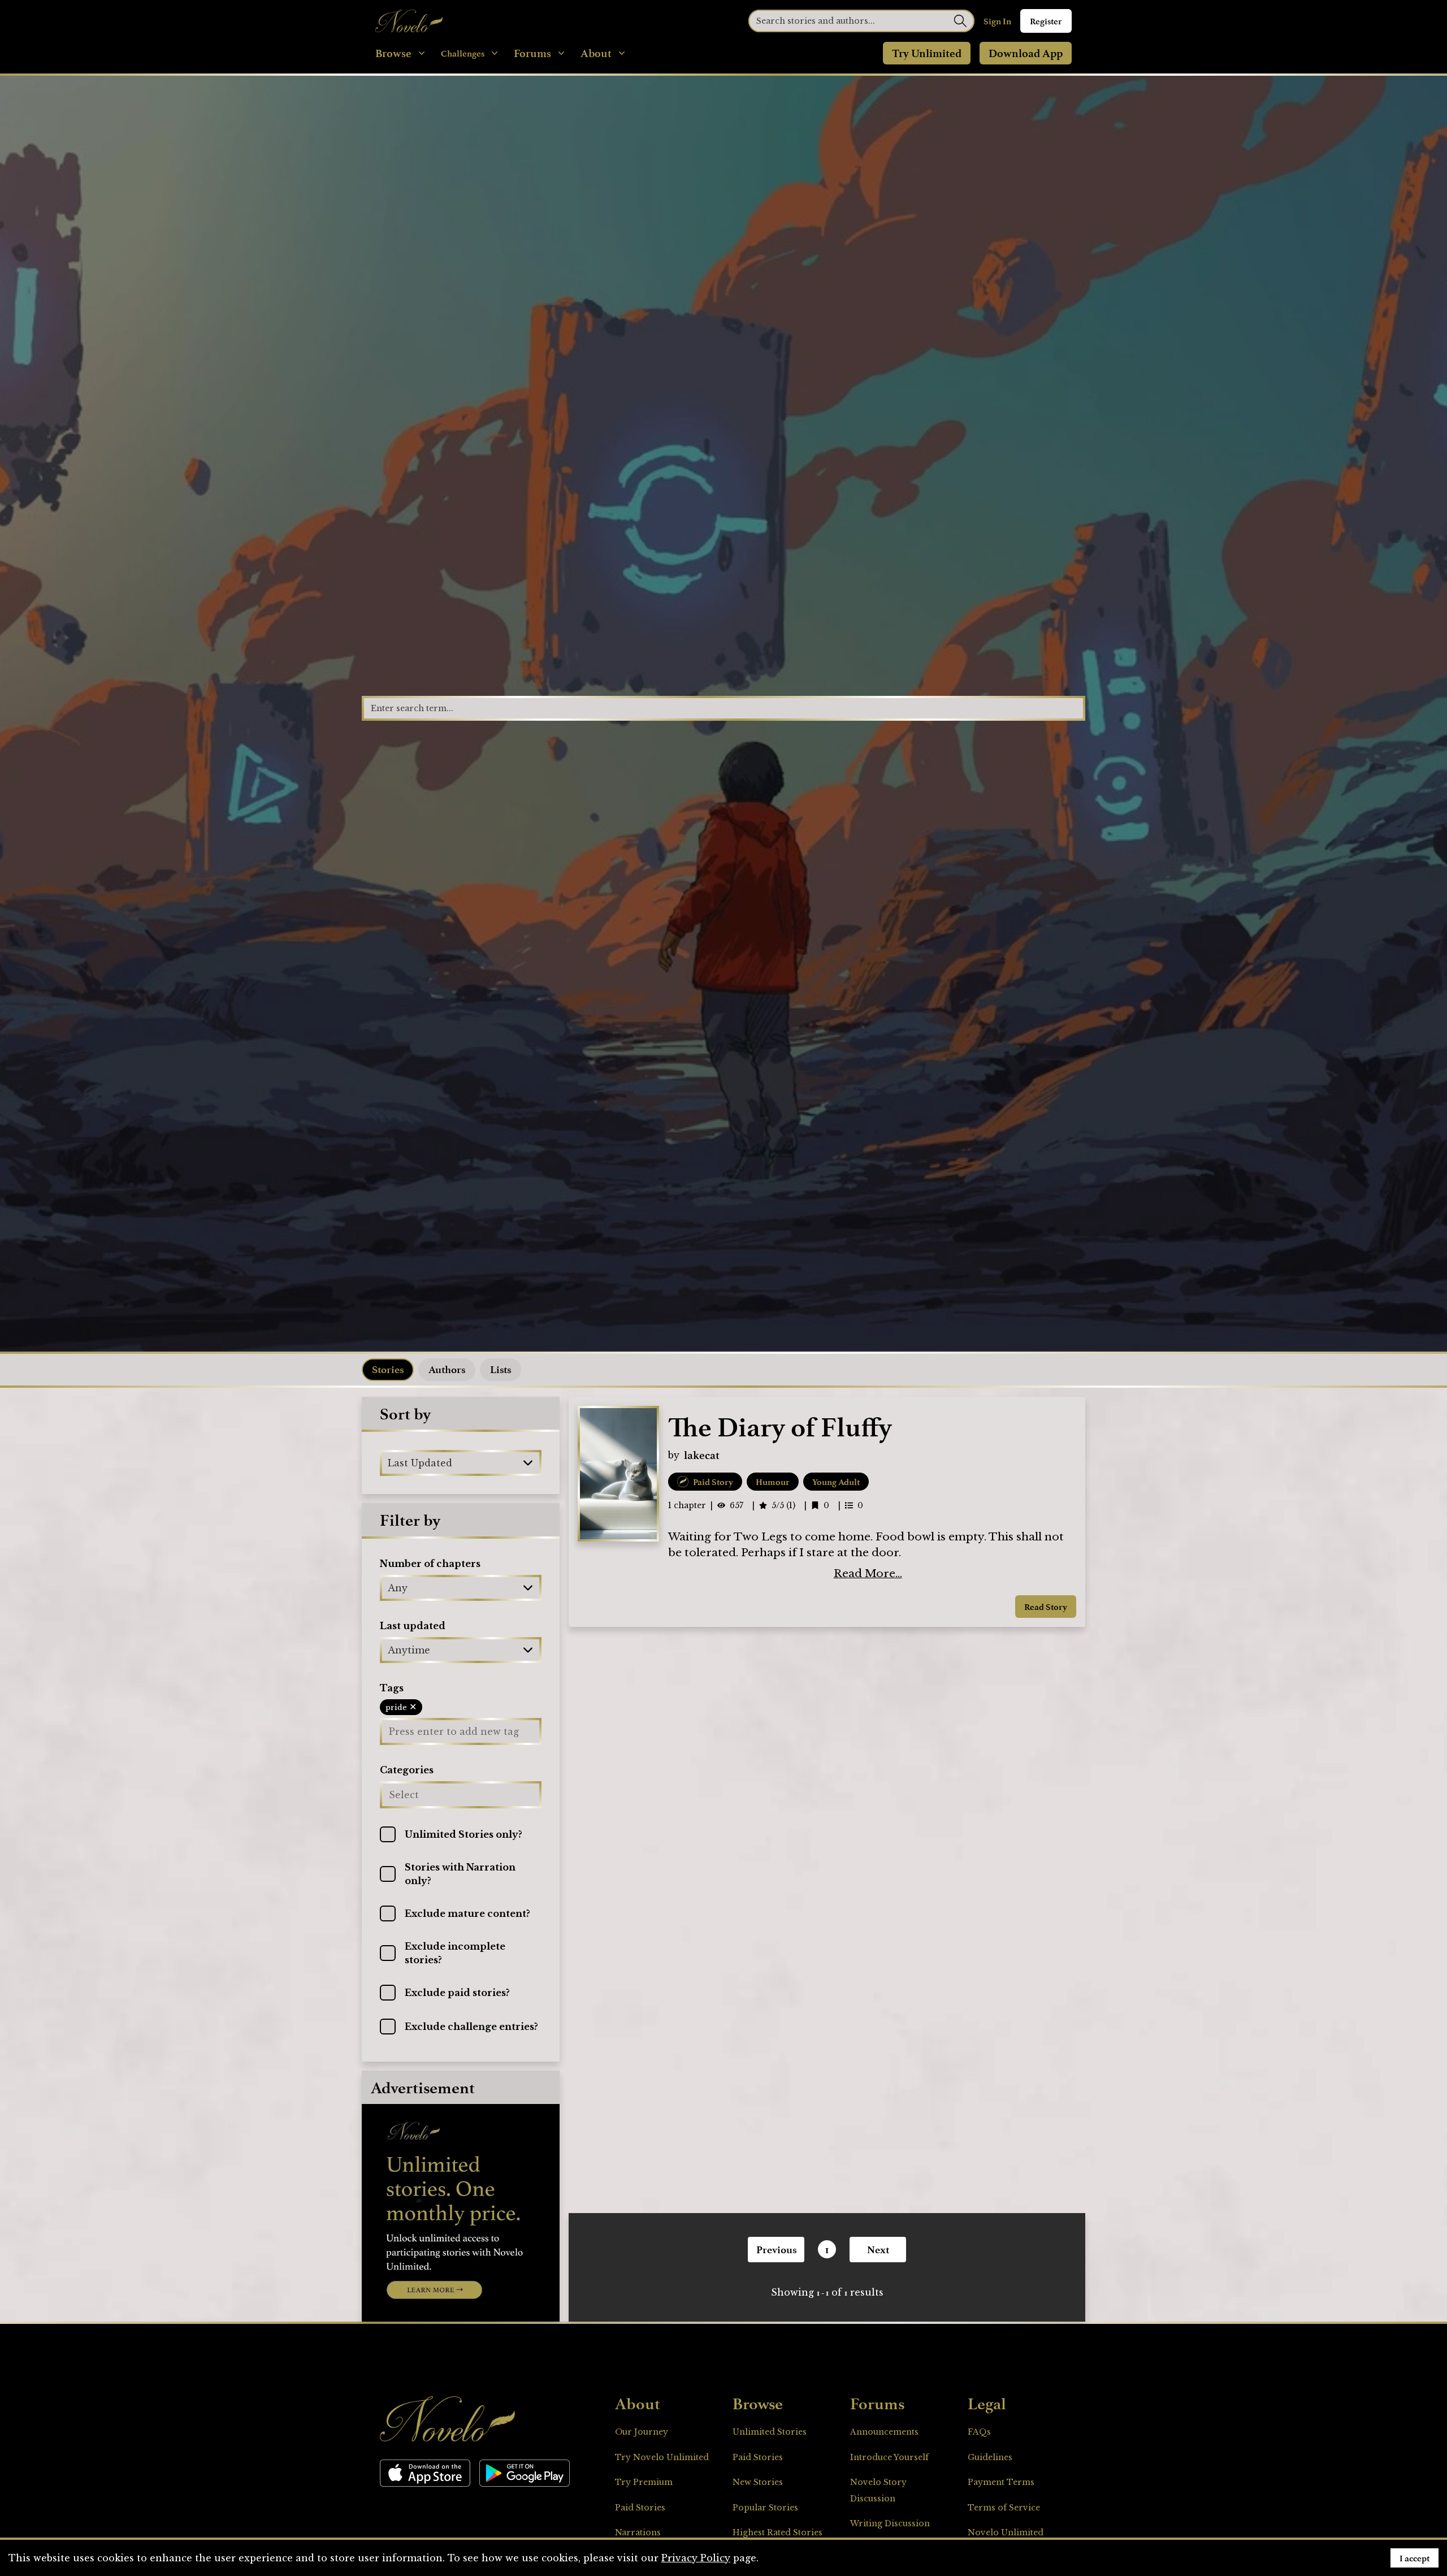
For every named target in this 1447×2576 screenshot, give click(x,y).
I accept (1414, 2558)
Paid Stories (640, 2508)
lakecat (702, 1455)
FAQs (979, 2432)
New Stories (758, 2482)
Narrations (638, 2532)
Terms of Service (1004, 2508)
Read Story (1046, 1607)
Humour (773, 1482)
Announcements (884, 2432)
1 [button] (827, 2249)
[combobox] (389, 1463)
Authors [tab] (447, 1369)
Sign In (997, 21)
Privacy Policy (696, 2558)
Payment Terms (1001, 2482)
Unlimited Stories (770, 2432)
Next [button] (878, 2249)
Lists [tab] (501, 1369)
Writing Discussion (890, 2523)
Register (1046, 21)
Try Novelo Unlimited (662, 2457)
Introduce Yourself (889, 2457)
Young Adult (836, 1482)
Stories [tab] (388, 1369)
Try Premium (644, 2482)
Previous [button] (776, 2249)
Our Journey (642, 2432)
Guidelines (990, 2457)
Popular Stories (765, 2508)
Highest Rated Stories (777, 2532)
